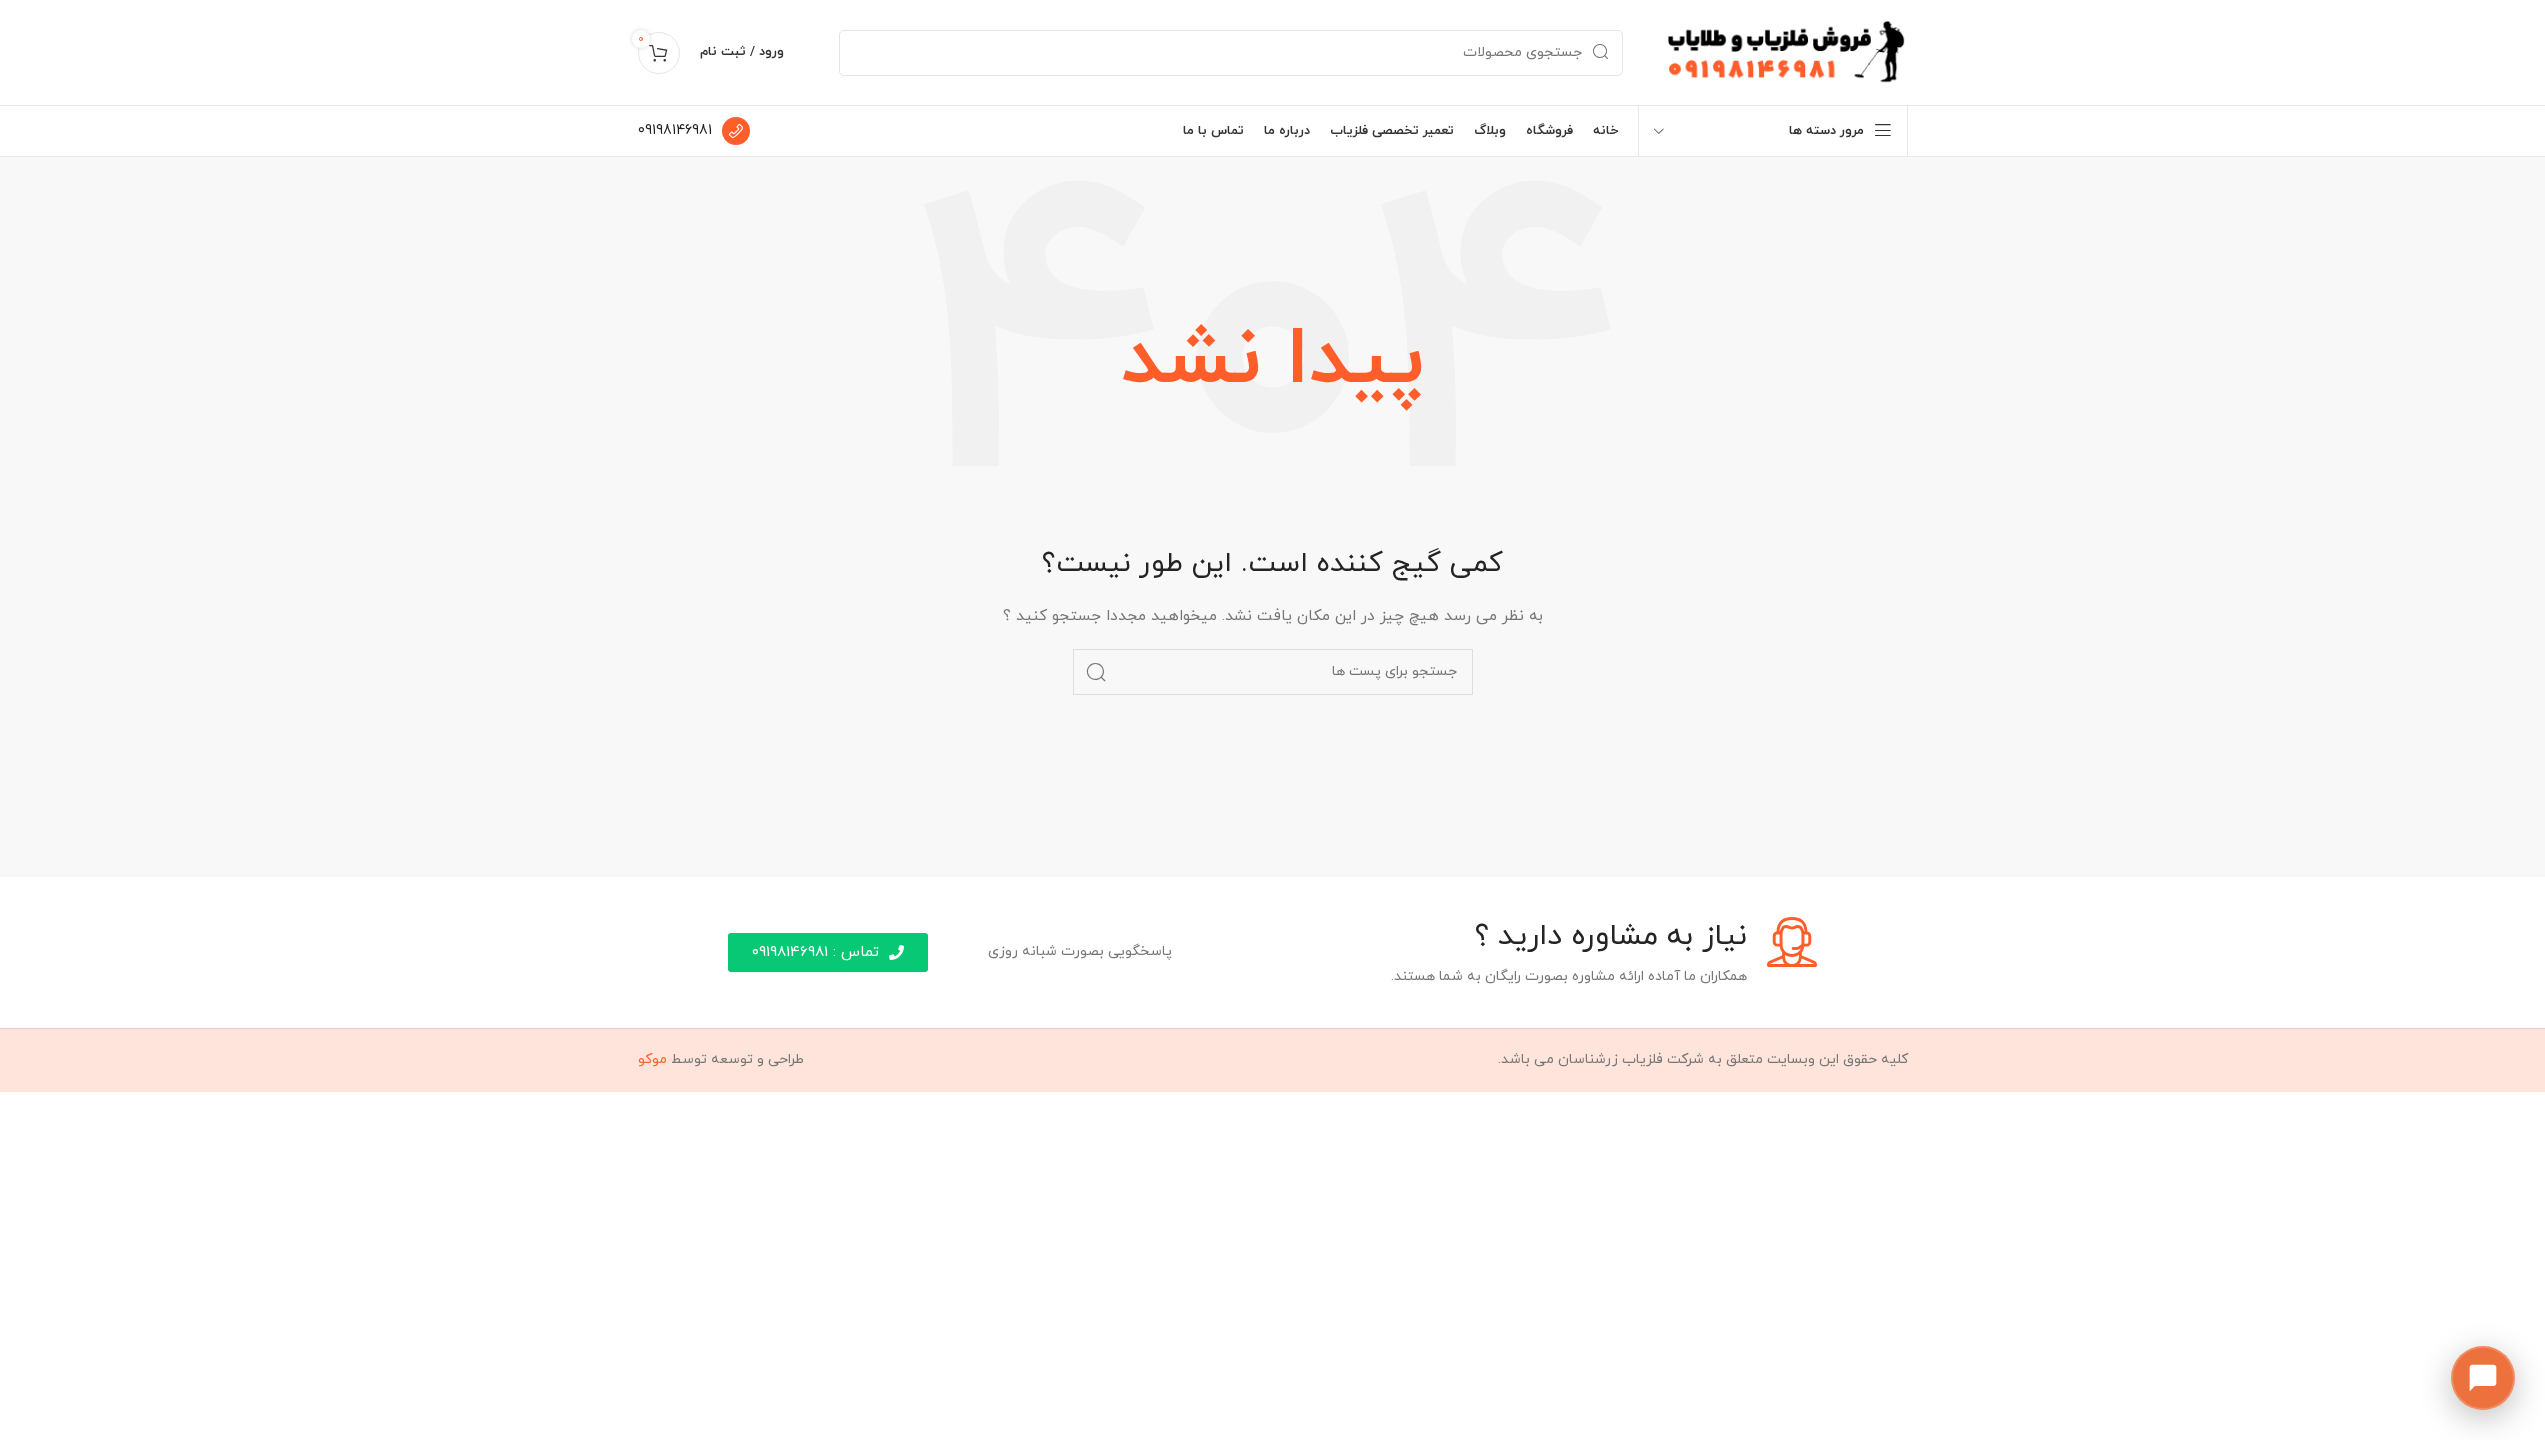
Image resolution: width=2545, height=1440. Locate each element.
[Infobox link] (694, 131)
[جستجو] (1096, 672)
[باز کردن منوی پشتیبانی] (2483, 1378)
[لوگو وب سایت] (1785, 51)
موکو (652, 1059)
